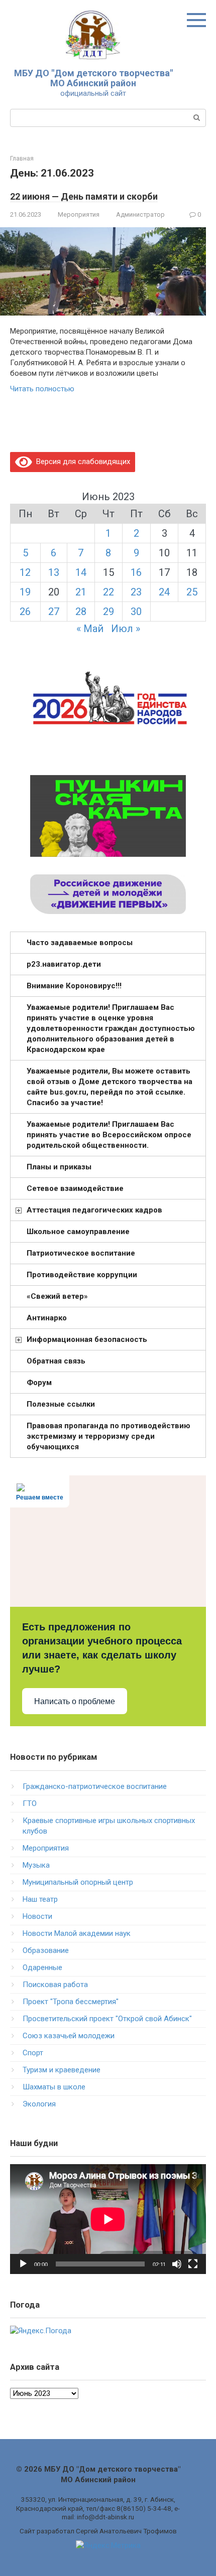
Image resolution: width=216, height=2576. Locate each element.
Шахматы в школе (54, 2087)
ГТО (30, 1803)
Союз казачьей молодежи (69, 2036)
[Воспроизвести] (23, 2264)
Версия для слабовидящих (81, 462)
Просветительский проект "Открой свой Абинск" (107, 2019)
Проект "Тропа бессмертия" (71, 2002)
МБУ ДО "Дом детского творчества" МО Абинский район (93, 78)
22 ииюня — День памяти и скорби (84, 196)
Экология (39, 2104)
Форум (39, 1383)
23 (136, 592)
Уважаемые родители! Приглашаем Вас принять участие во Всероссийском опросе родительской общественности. (109, 1135)
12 (25, 572)
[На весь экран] (193, 2264)
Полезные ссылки (61, 1404)
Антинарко (47, 1318)
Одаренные (42, 1967)
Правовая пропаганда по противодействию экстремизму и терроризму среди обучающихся (109, 1436)
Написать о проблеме (75, 1701)
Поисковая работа (55, 1985)
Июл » (126, 629)
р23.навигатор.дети (64, 964)
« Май (90, 629)
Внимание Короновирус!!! (74, 986)
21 (81, 592)
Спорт (33, 2053)
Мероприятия (79, 214)
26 (25, 612)
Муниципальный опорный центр (78, 1882)
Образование (46, 1950)
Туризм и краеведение (62, 2070)
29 (109, 612)
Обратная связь (56, 1361)
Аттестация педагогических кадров (94, 1210)
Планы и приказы (59, 1167)
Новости (37, 1916)
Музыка (36, 1865)
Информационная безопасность (87, 1339)
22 (109, 592)
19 (25, 592)
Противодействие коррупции (82, 1275)
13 (54, 572)
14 (81, 572)
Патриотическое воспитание (81, 1253)
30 (136, 612)
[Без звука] (177, 2264)
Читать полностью (42, 389)
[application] (108, 2219)
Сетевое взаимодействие (75, 1188)
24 (164, 592)
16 (136, 572)
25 (192, 592)
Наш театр (40, 1899)
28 (81, 612)
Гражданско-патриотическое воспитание (95, 1786)
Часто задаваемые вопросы (80, 943)
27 (54, 612)
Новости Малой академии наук (77, 1933)
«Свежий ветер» (57, 1296)
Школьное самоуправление (78, 1232)
